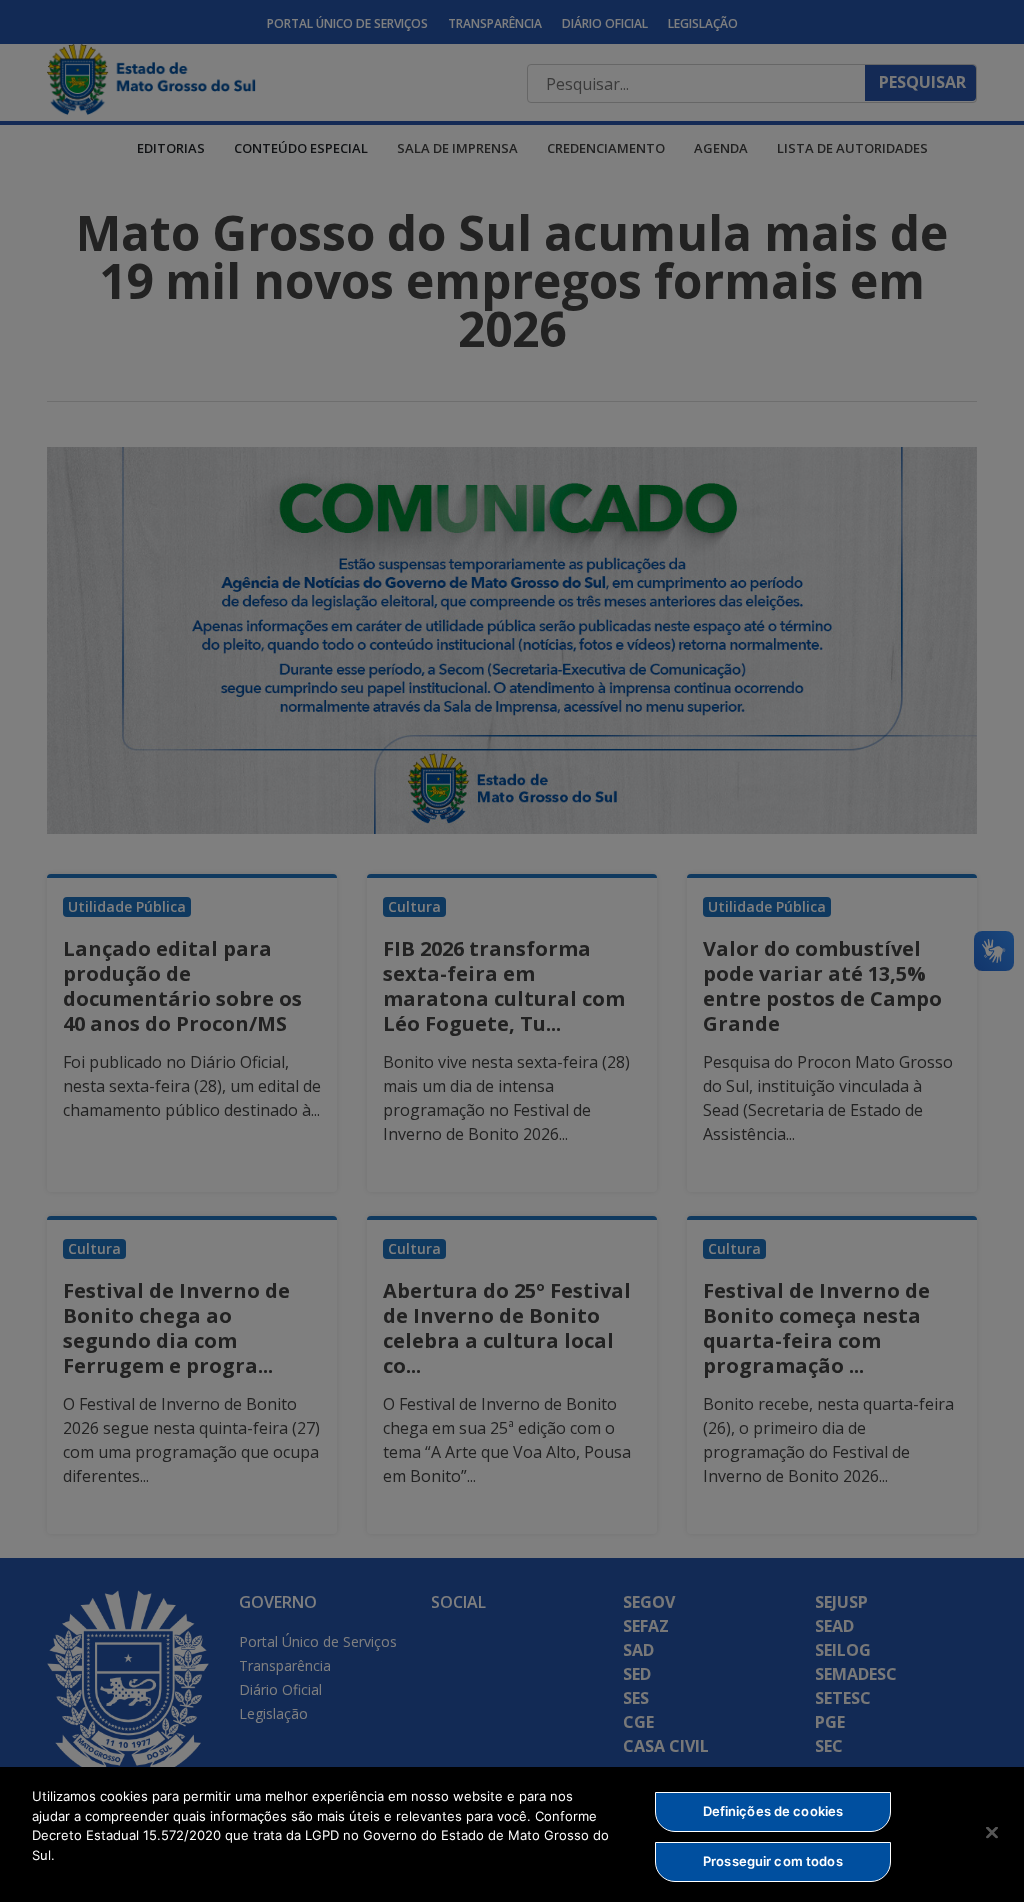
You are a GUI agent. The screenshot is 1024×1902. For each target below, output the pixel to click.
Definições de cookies (773, 1811)
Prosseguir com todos (773, 1861)
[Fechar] (992, 1832)
